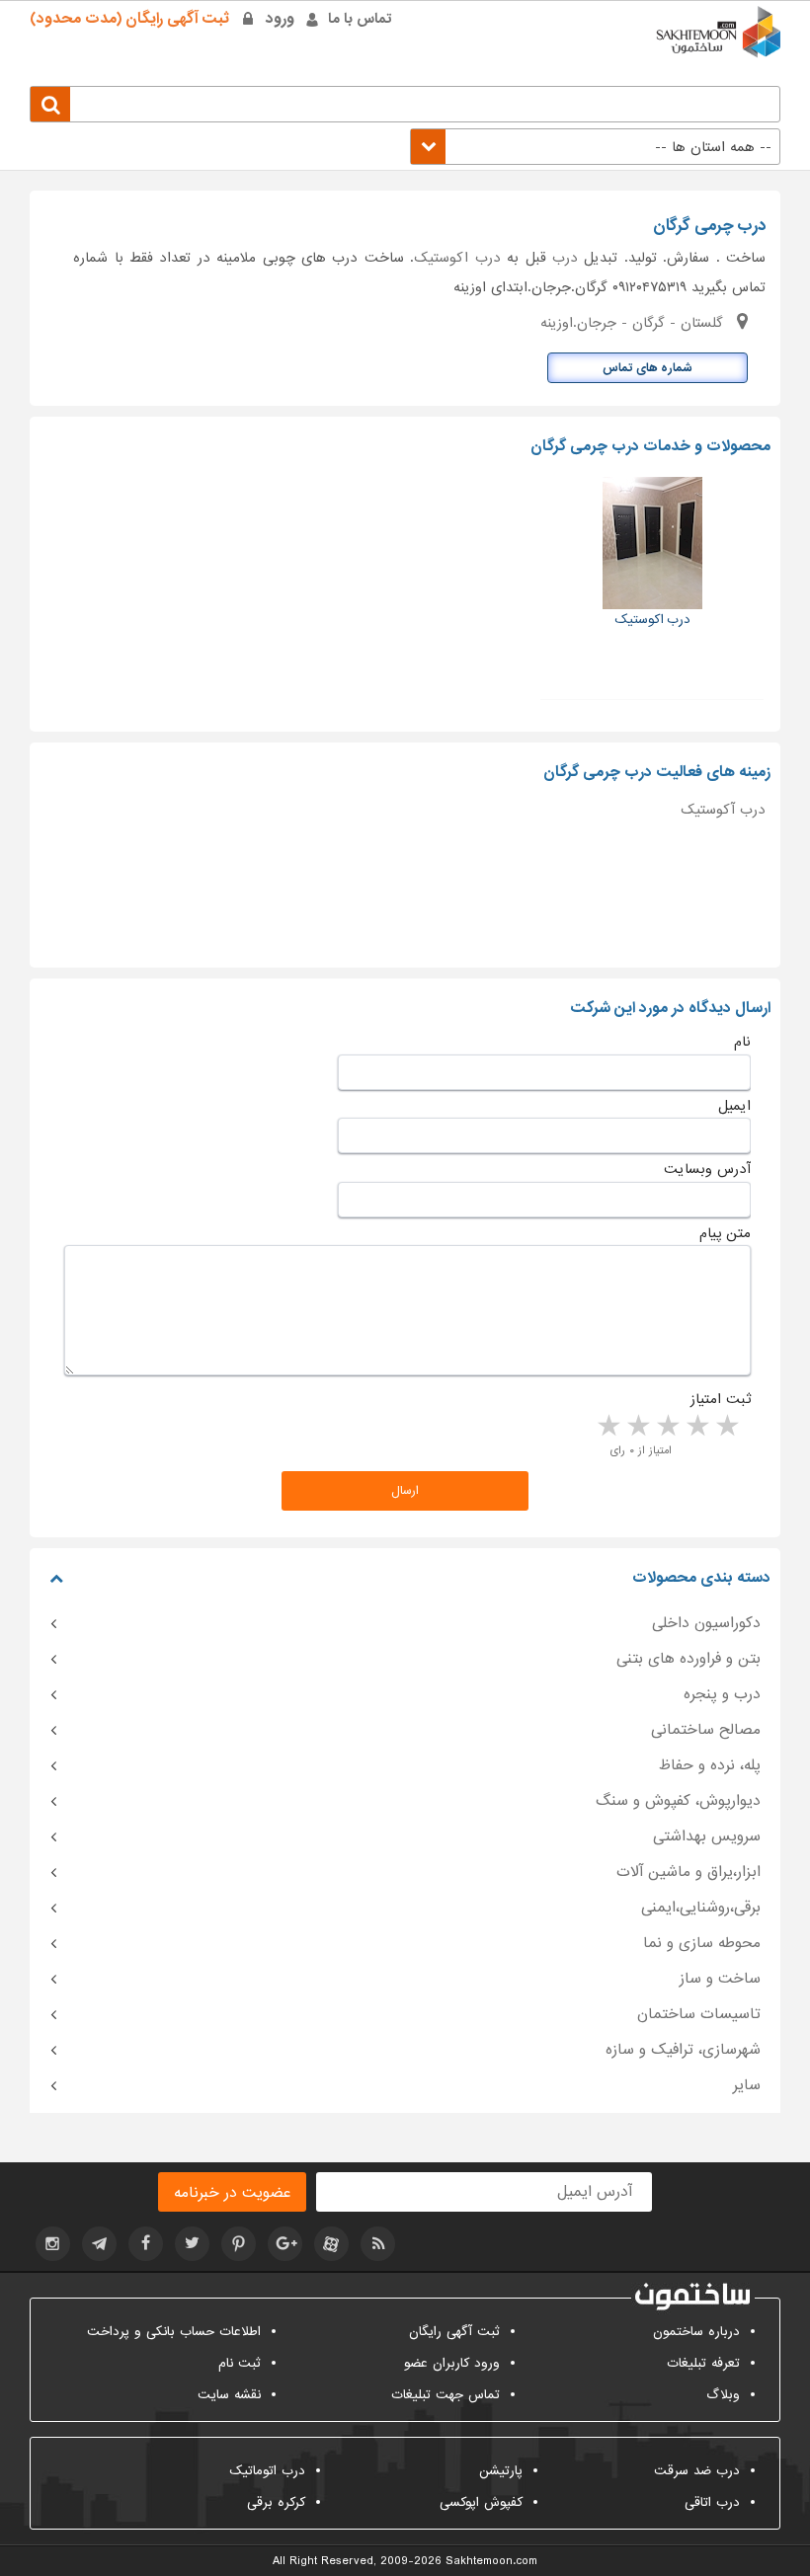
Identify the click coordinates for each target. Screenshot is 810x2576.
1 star (726, 1427)
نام (742, 1042)
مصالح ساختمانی (706, 1730)
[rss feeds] (378, 2244)
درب (565, 258)
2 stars (696, 1427)
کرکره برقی (276, 2502)
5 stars (607, 1427)
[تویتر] (192, 2244)
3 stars (667, 1427)
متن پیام (725, 1233)
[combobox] (595, 147)
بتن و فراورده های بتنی (688, 1659)
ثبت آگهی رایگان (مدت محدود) (129, 19)
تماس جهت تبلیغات (445, 2395)
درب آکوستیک (723, 810)
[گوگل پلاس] (285, 2244)
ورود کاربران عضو (452, 2363)
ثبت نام (240, 2363)
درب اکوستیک (457, 258)
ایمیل (734, 1106)
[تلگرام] (99, 2244)
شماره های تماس (648, 368)
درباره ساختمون (696, 2332)
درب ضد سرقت (697, 2471)
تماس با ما (360, 19)
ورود (280, 19)
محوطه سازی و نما (702, 1943)
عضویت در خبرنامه (232, 2193)
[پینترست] (239, 2244)
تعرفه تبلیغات (703, 2363)
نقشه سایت (229, 2395)
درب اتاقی (712, 2502)
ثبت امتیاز (721, 1399)
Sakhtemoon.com (491, 2561)
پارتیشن (501, 2471)
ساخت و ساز (720, 1979)
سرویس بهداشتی (707, 1836)
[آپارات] (331, 2244)
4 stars (637, 1427)
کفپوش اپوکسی (481, 2502)
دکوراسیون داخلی (706, 1623)
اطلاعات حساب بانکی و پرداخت (174, 2332)
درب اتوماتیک (267, 2471)
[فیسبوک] (146, 2244)
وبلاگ (723, 2395)
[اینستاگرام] (53, 2244)
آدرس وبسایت (707, 1169)
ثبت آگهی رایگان (454, 2332)
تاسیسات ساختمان (699, 2014)
